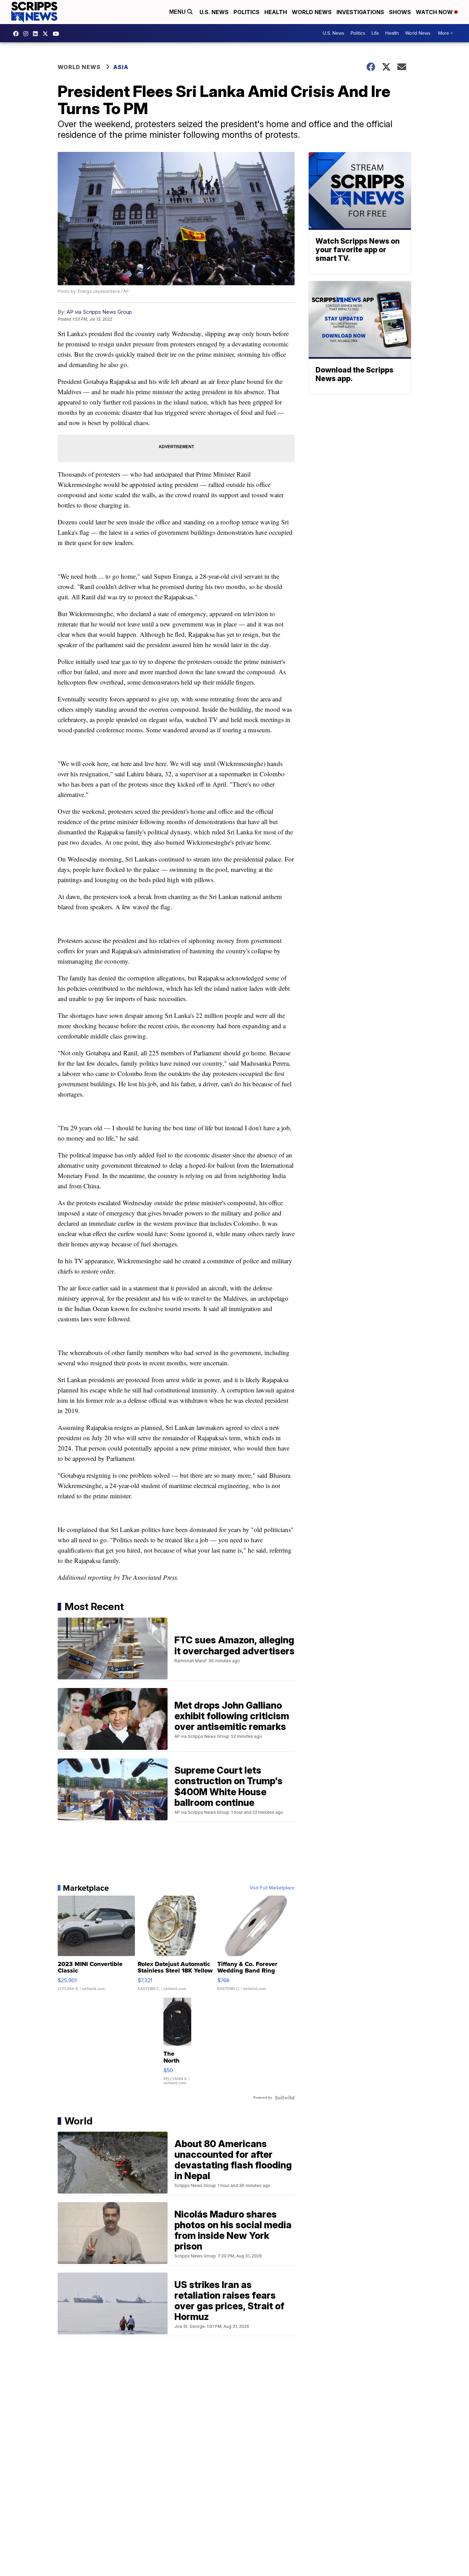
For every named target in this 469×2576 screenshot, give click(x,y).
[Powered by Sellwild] (285, 2098)
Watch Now (435, 12)
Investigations (360, 12)
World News (312, 12)
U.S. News (214, 12)
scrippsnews (18, 34)
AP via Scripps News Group (99, 312)
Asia (121, 67)
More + (445, 33)
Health (276, 12)
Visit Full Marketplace (272, 1888)
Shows (400, 12)
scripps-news (37, 34)
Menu (178, 12)
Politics (247, 12)
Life (375, 33)
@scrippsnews (58, 34)
